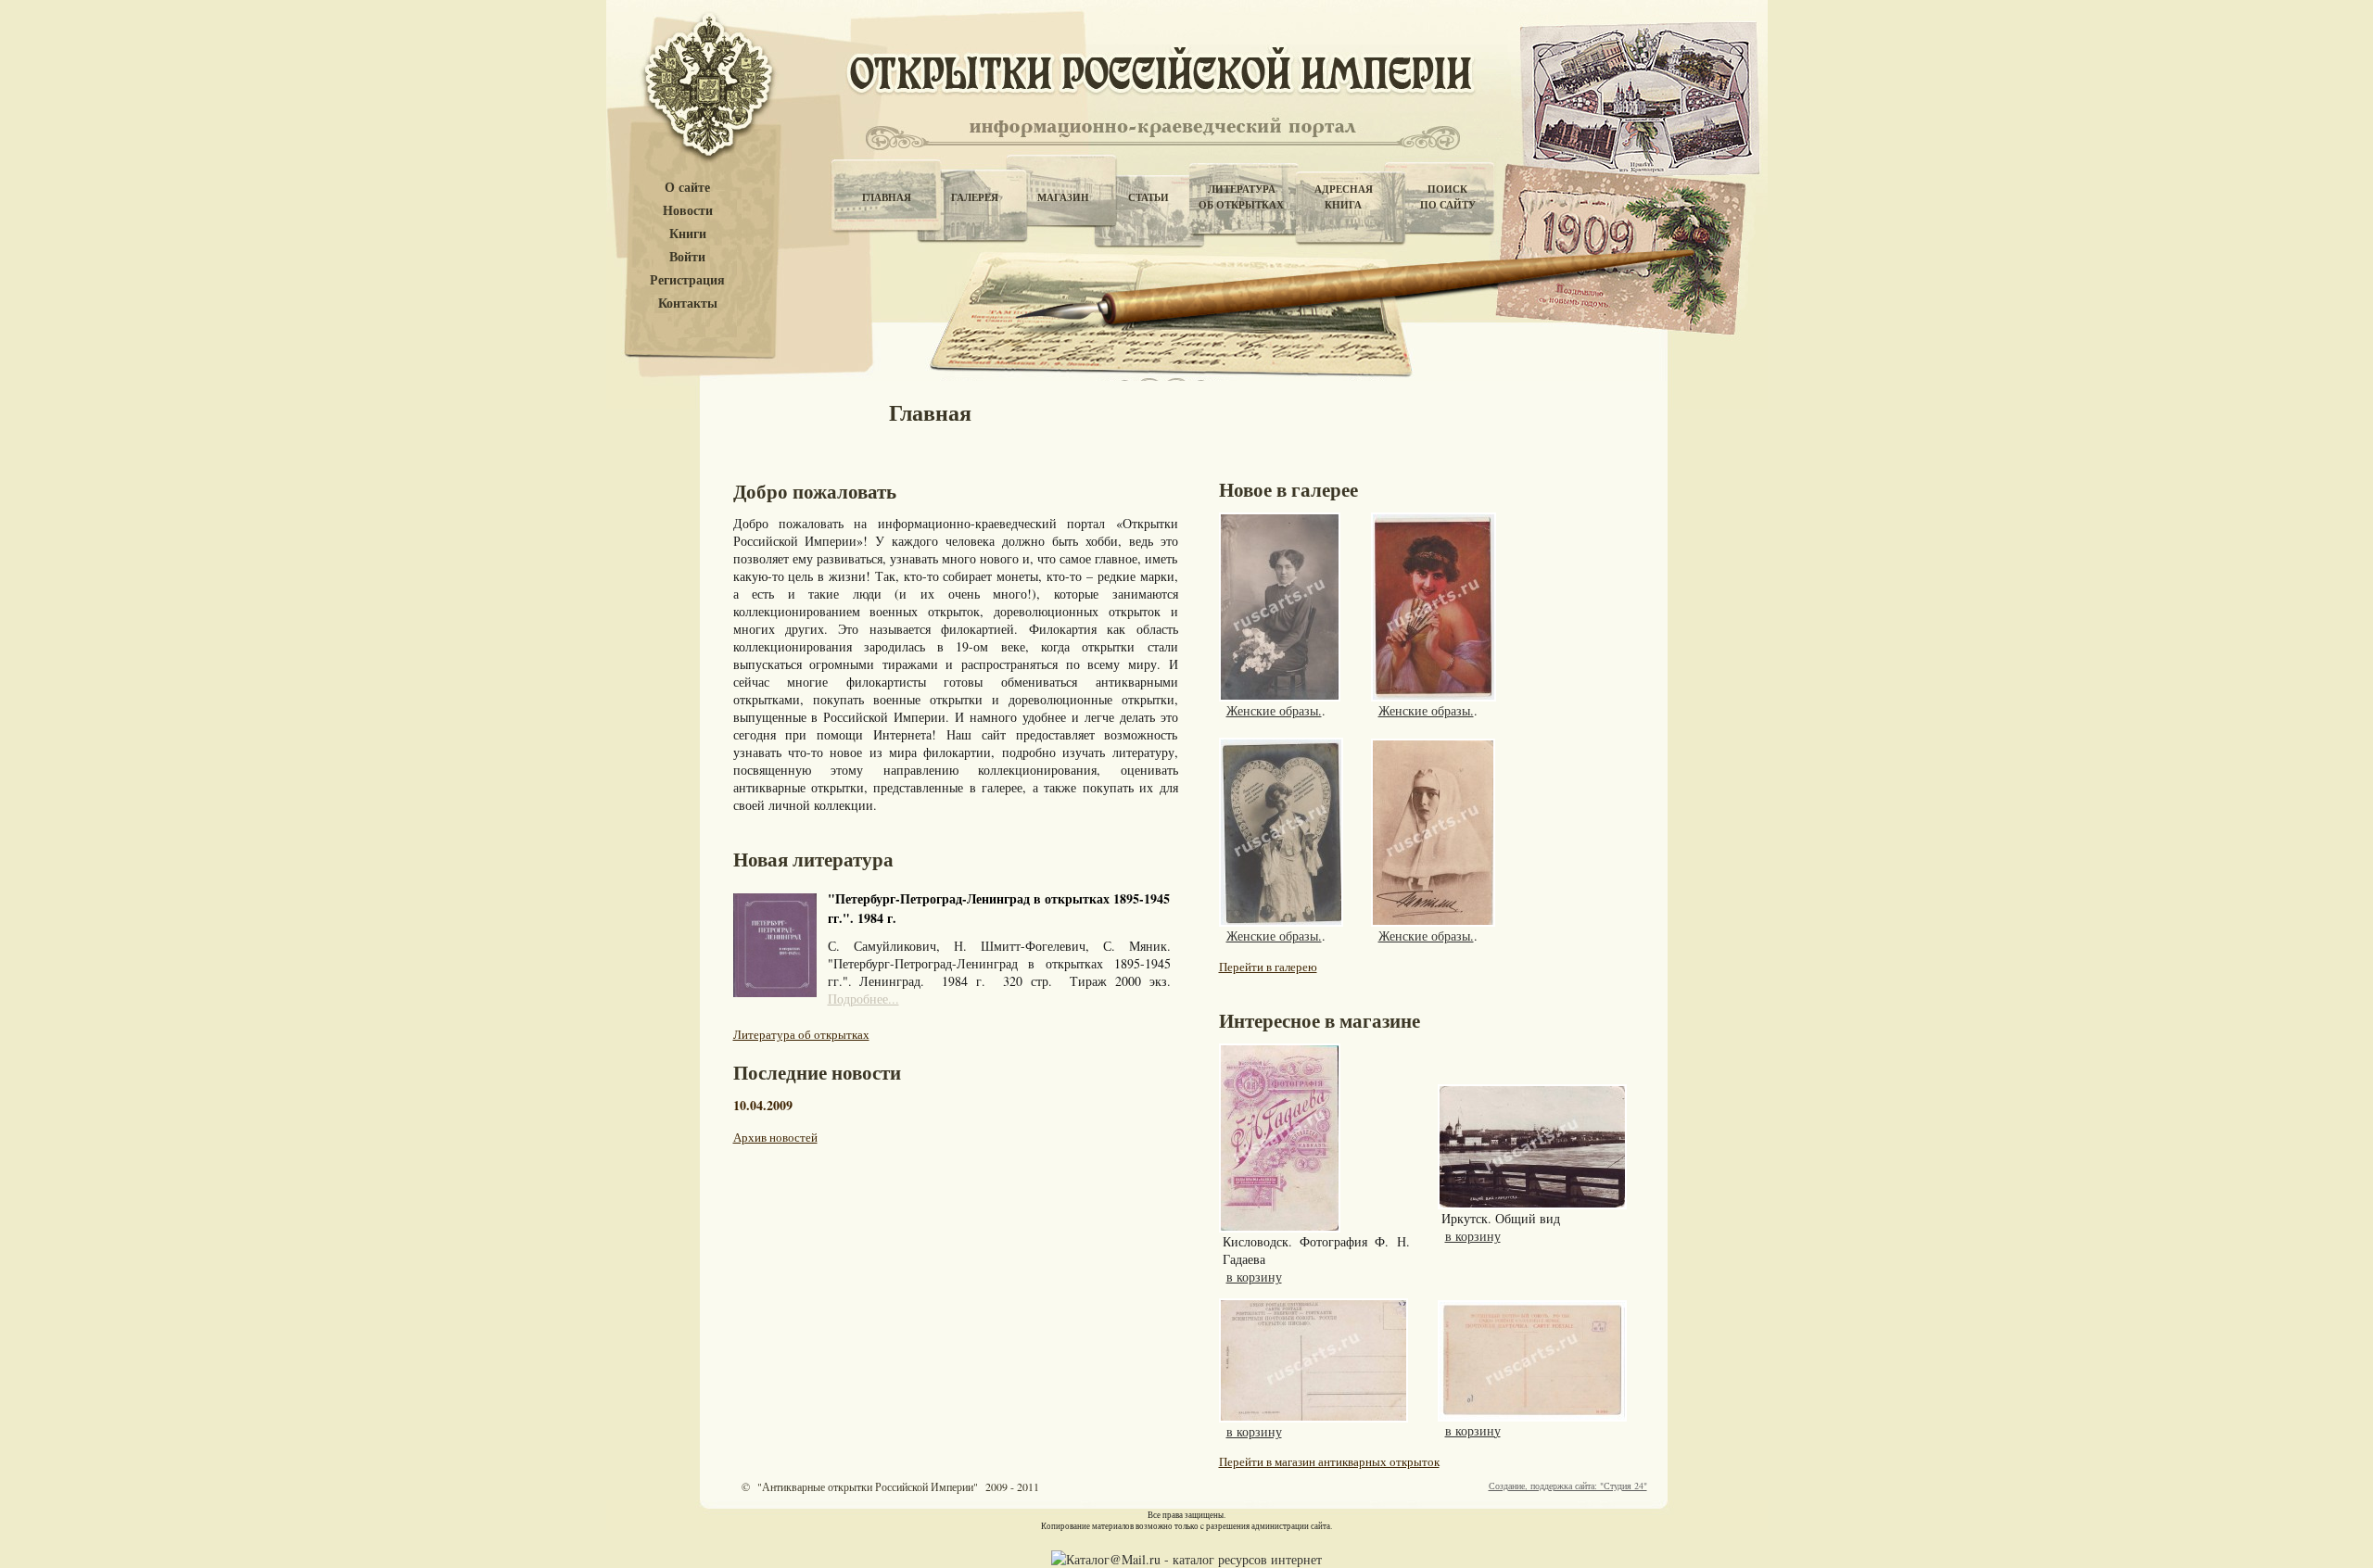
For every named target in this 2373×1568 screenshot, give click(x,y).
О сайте (687, 188)
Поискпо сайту (1448, 197)
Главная (887, 197)
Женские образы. (1274, 710)
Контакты (688, 303)
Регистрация (687, 280)
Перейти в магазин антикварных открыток (1329, 1461)
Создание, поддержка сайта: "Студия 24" (1568, 1486)
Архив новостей (775, 1137)
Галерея (975, 197)
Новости (688, 211)
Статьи (1148, 197)
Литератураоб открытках (1241, 197)
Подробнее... (863, 999)
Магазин (1063, 197)
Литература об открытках (801, 1034)
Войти (687, 257)
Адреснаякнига (1344, 197)
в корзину (1254, 1277)
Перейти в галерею (1268, 967)
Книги (688, 234)
